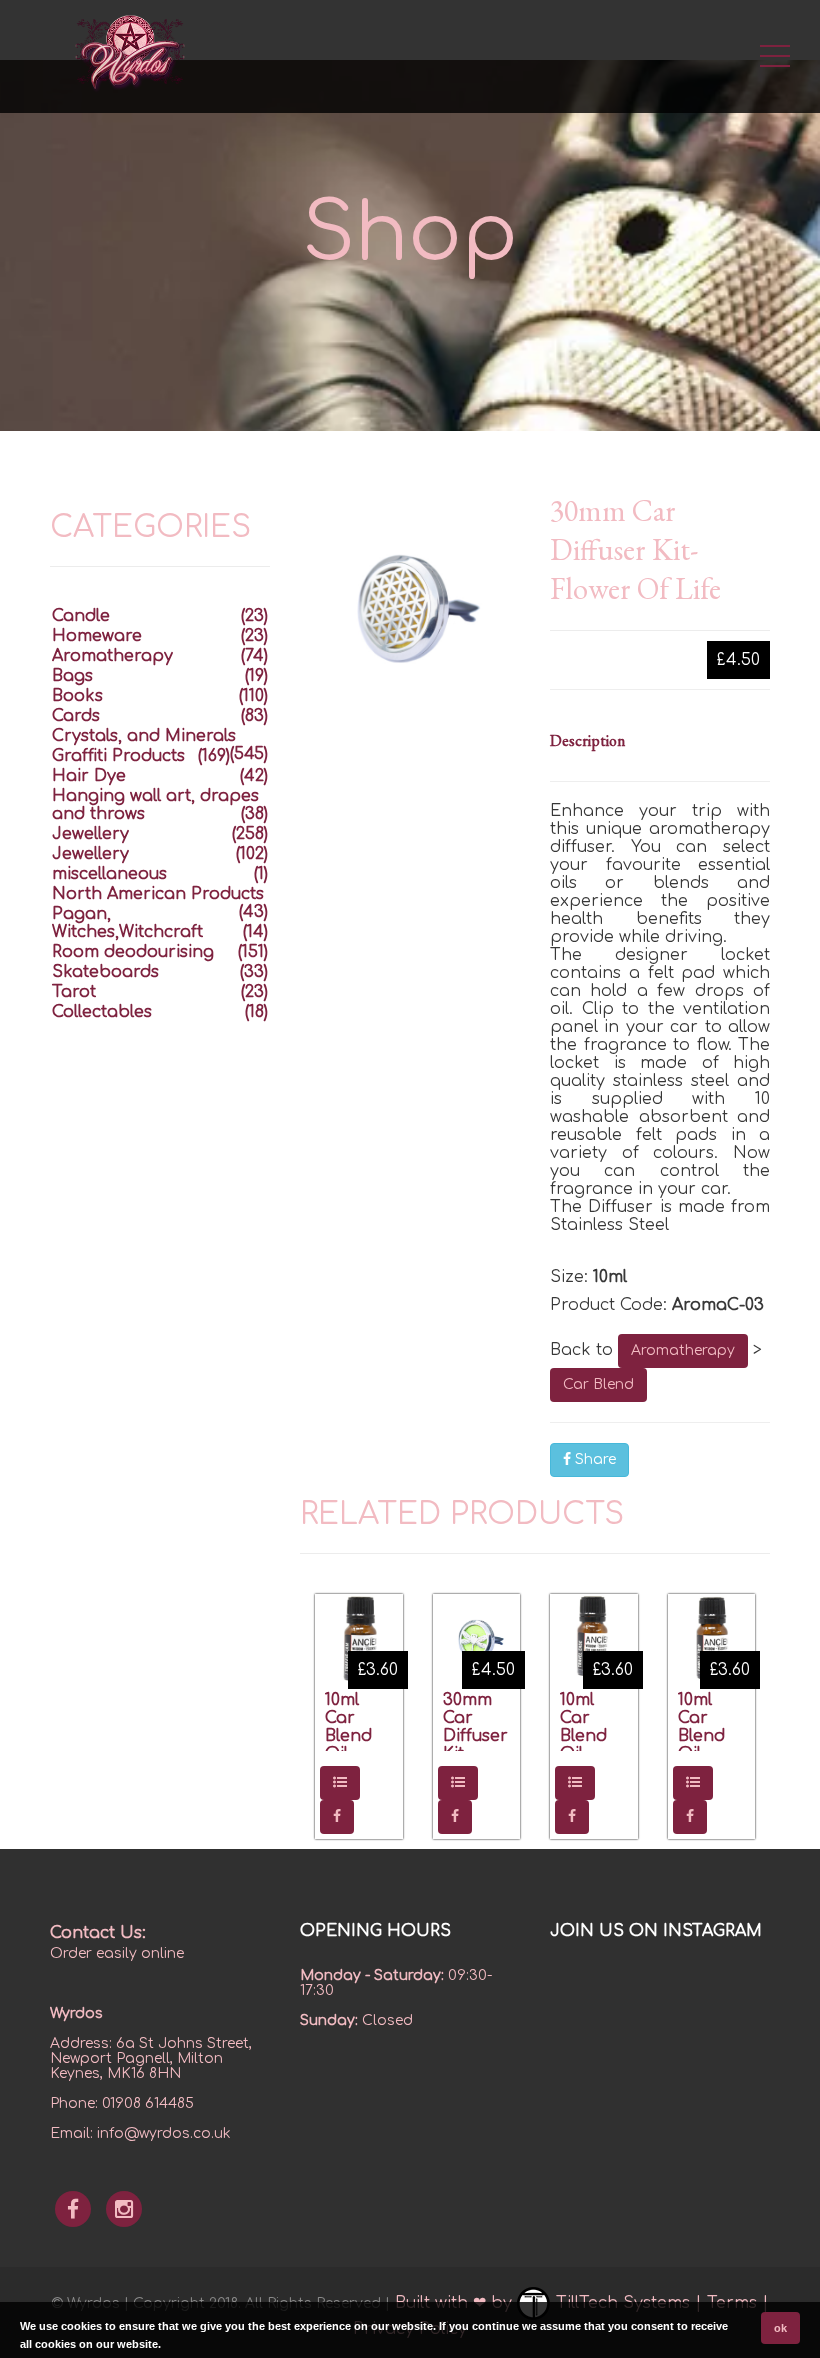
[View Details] (340, 1783)
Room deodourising (133, 952)
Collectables (102, 1012)
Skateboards (105, 972)
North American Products (158, 894)
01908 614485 (148, 2103)
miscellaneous (109, 874)
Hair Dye (89, 776)
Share (593, 1459)
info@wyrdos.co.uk (164, 2133)
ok (780, 2328)
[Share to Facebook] (337, 1817)
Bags (72, 676)
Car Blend (598, 1384)
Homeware (97, 636)
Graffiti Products (118, 756)
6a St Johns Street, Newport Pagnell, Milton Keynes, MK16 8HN (151, 2058)
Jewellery (90, 834)
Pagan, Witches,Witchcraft (127, 923)
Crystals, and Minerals (144, 736)
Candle (81, 616)
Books (77, 696)
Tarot (74, 992)
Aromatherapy (683, 1350)
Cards (76, 716)
